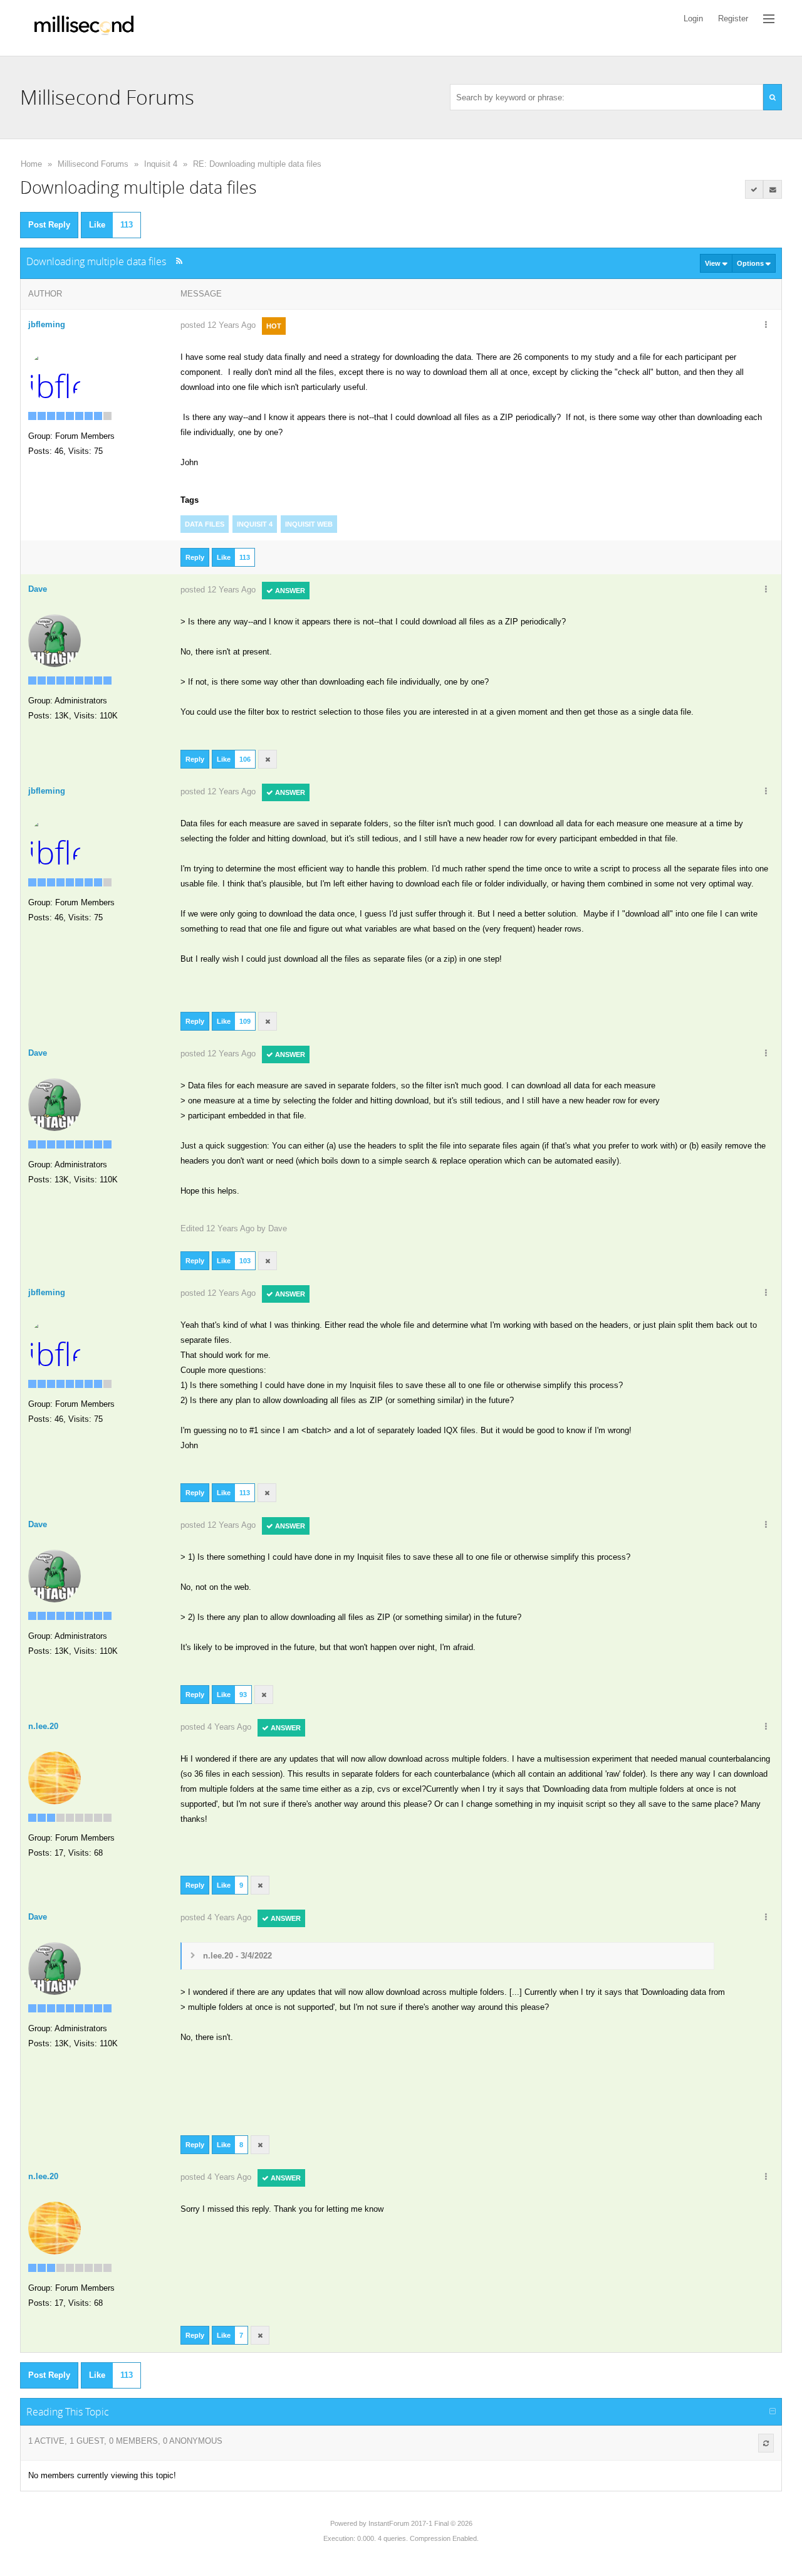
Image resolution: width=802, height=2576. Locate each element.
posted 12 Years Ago (218, 325)
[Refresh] (766, 2443)
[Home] (84, 28)
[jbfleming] (55, 375)
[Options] (766, 325)
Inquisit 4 (161, 164)
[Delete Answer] (268, 759)
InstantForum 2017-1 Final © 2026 (420, 2523)
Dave (278, 1228)
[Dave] (55, 640)
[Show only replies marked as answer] (754, 189)
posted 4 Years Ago (216, 1727)
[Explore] (769, 19)
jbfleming (47, 324)
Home (31, 164)
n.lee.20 (43, 1726)
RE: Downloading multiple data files (257, 164)
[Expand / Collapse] (773, 2412)
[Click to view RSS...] (179, 261)
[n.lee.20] (55, 1777)
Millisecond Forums (93, 164)
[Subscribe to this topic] (773, 189)
